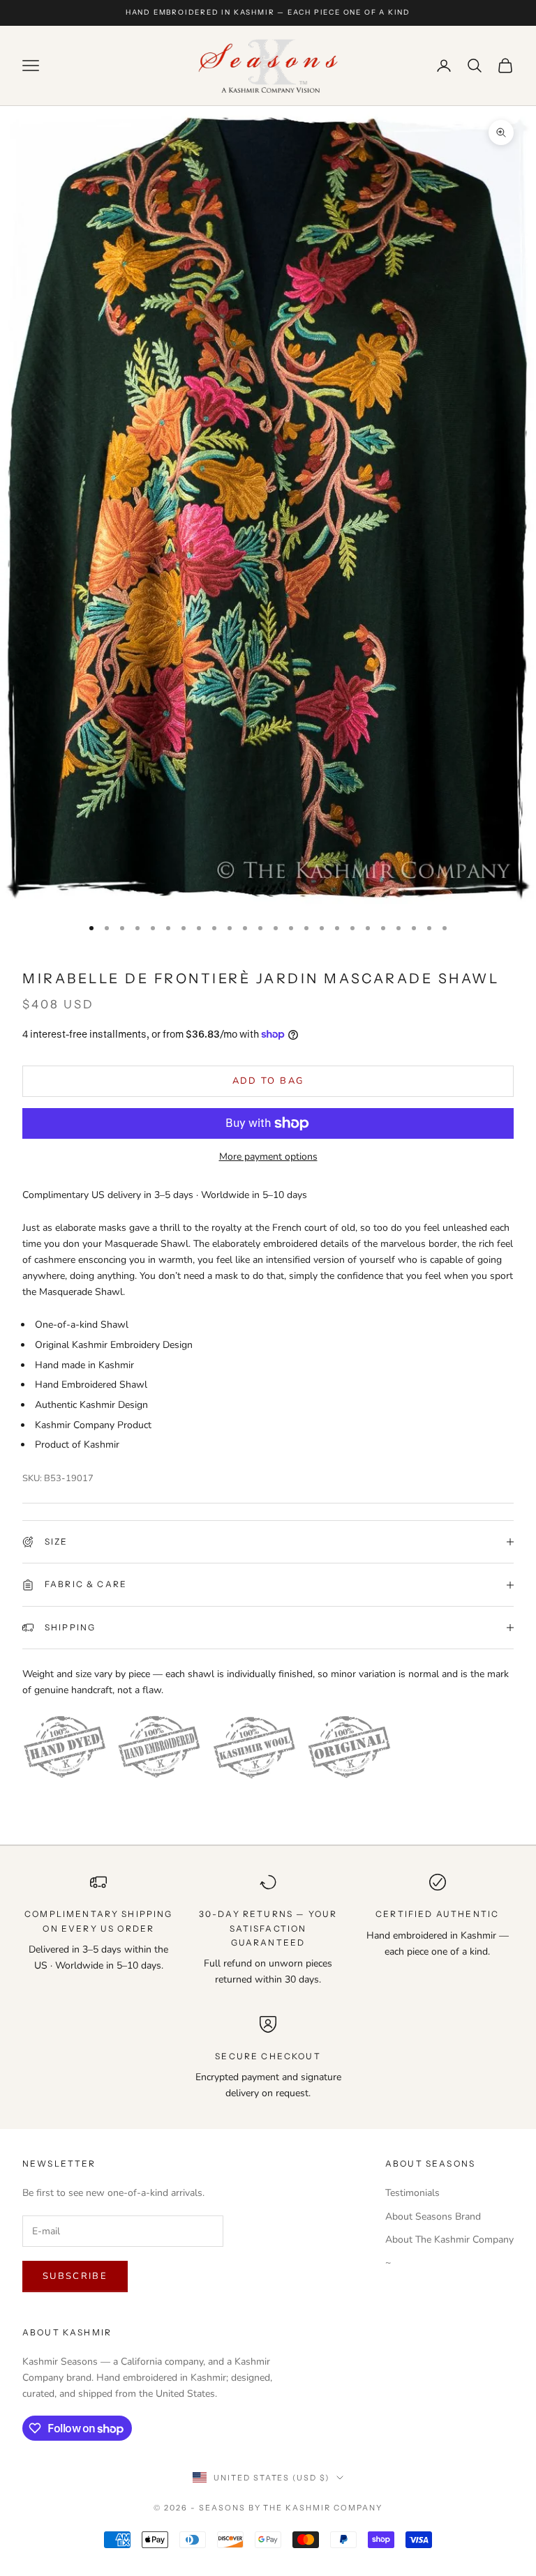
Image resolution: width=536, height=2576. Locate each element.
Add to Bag (268, 1081)
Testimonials (412, 2193)
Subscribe (75, 2276)
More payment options (268, 1157)
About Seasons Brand (433, 2217)
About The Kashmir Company (449, 2240)
